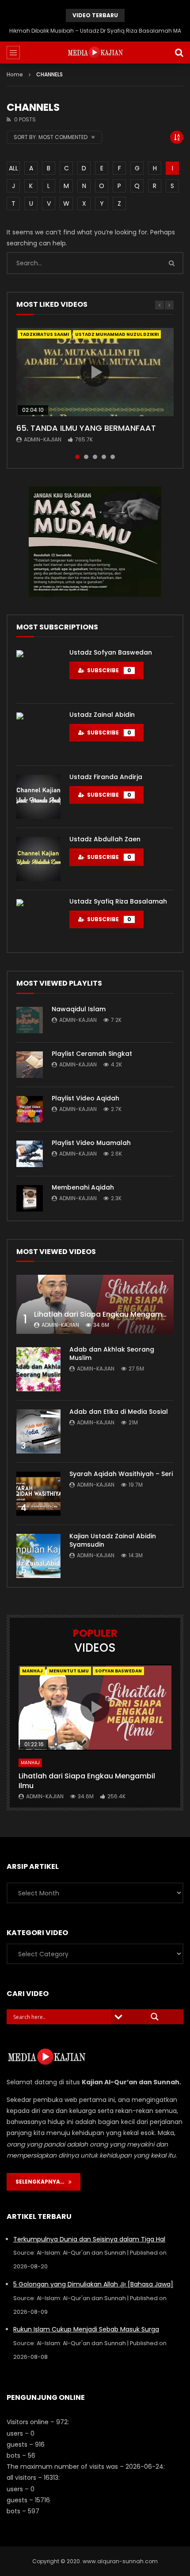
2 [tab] (86, 457)
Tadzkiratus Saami (44, 334)
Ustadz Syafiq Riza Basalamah (118, 901)
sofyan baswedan (118, 1671)
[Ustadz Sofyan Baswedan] (38, 672)
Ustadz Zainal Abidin (102, 715)
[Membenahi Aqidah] (30, 1198)
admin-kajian (43, 439)
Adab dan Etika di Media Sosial (119, 1412)
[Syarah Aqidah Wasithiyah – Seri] (38, 1494)
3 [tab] (95, 457)
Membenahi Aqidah (83, 1187)
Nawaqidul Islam (79, 1009)
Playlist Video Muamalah (91, 1143)
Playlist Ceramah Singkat (92, 1054)
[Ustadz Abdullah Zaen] (38, 859)
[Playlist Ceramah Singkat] (30, 1065)
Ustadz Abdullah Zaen (105, 839)
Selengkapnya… (42, 2182)
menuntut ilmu (69, 1671)
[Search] (179, 53)
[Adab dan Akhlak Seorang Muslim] (38, 1369)
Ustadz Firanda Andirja (106, 777)
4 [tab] (104, 457)
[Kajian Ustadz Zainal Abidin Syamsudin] (38, 1556)
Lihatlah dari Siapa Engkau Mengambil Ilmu (111, 1314)
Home (15, 74)
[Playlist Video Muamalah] (30, 1154)
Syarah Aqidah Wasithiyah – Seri (121, 1474)
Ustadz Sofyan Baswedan (111, 652)
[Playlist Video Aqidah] (30, 1109)
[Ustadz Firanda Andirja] (38, 797)
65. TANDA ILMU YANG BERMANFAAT (86, 428)
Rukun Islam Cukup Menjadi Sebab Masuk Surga (86, 2329)
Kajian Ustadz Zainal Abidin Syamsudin (113, 1540)
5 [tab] (113, 457)
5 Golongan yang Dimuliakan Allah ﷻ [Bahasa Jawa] (93, 2284)
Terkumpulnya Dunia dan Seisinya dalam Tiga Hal (89, 2239)
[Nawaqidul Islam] (30, 1020)
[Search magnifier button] (155, 2017)
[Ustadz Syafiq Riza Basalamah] (38, 921)
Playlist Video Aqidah (85, 1098)
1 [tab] (77, 457)
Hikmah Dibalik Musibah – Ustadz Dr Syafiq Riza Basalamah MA (95, 31)
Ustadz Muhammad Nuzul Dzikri (117, 334)
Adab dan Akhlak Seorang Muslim (112, 1354)
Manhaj (32, 1671)
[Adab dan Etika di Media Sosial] (38, 1431)
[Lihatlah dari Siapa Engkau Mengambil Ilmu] (95, 1304)
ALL (13, 168)
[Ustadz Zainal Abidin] (38, 734)
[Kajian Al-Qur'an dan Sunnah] (95, 53)
